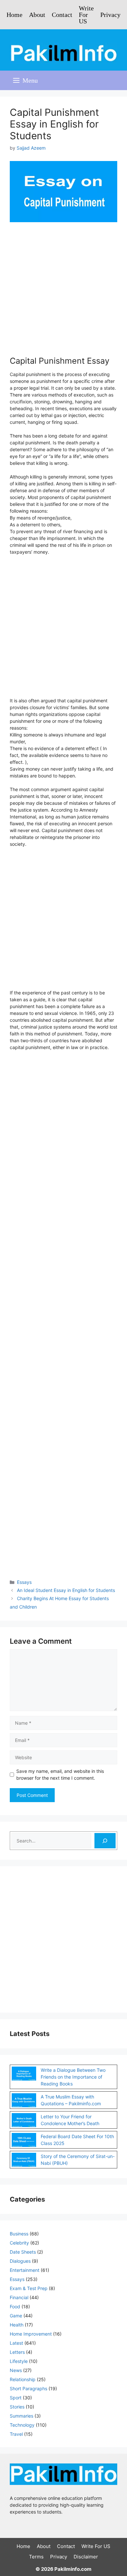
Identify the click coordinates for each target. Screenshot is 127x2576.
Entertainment (25, 2270)
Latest (16, 2343)
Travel (16, 2434)
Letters (17, 2352)
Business (19, 2234)
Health (17, 2325)
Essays (24, 1582)
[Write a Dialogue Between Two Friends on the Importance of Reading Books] (24, 2074)
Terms (36, 2557)
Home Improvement (31, 2334)
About (37, 15)
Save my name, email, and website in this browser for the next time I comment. (60, 1774)
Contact (62, 15)
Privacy (110, 15)
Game (16, 2316)
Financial (19, 2297)
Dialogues (20, 2261)
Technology (22, 2425)
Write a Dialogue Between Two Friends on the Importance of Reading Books (73, 2077)
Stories (17, 2407)
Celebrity (19, 2243)
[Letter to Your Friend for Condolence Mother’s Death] (24, 2121)
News (16, 2370)
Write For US (86, 15)
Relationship (23, 2379)
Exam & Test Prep (29, 2288)
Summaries (21, 2416)
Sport (16, 2398)
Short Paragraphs (28, 2388)
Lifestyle (19, 2361)
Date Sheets (23, 2252)
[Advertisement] (63, 295)
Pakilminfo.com (73, 2569)
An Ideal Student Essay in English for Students (66, 1590)
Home (14, 15)
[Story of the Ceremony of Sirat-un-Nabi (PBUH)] (24, 2161)
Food (15, 2306)
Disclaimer (86, 2557)
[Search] (105, 1841)
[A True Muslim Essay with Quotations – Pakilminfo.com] (24, 2101)
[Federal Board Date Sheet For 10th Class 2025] (24, 2141)
